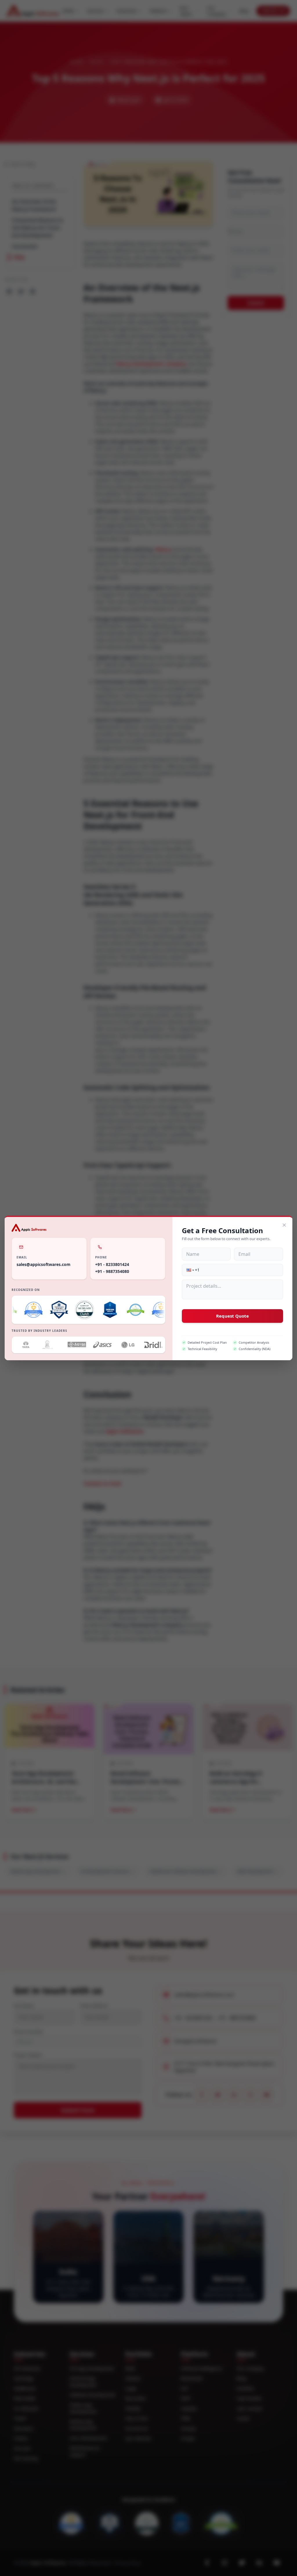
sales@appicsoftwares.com (44, 1264)
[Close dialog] (284, 1225)
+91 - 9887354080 (112, 1271)
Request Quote (232, 1316)
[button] (190, 1270)
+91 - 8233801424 (112, 1264)
